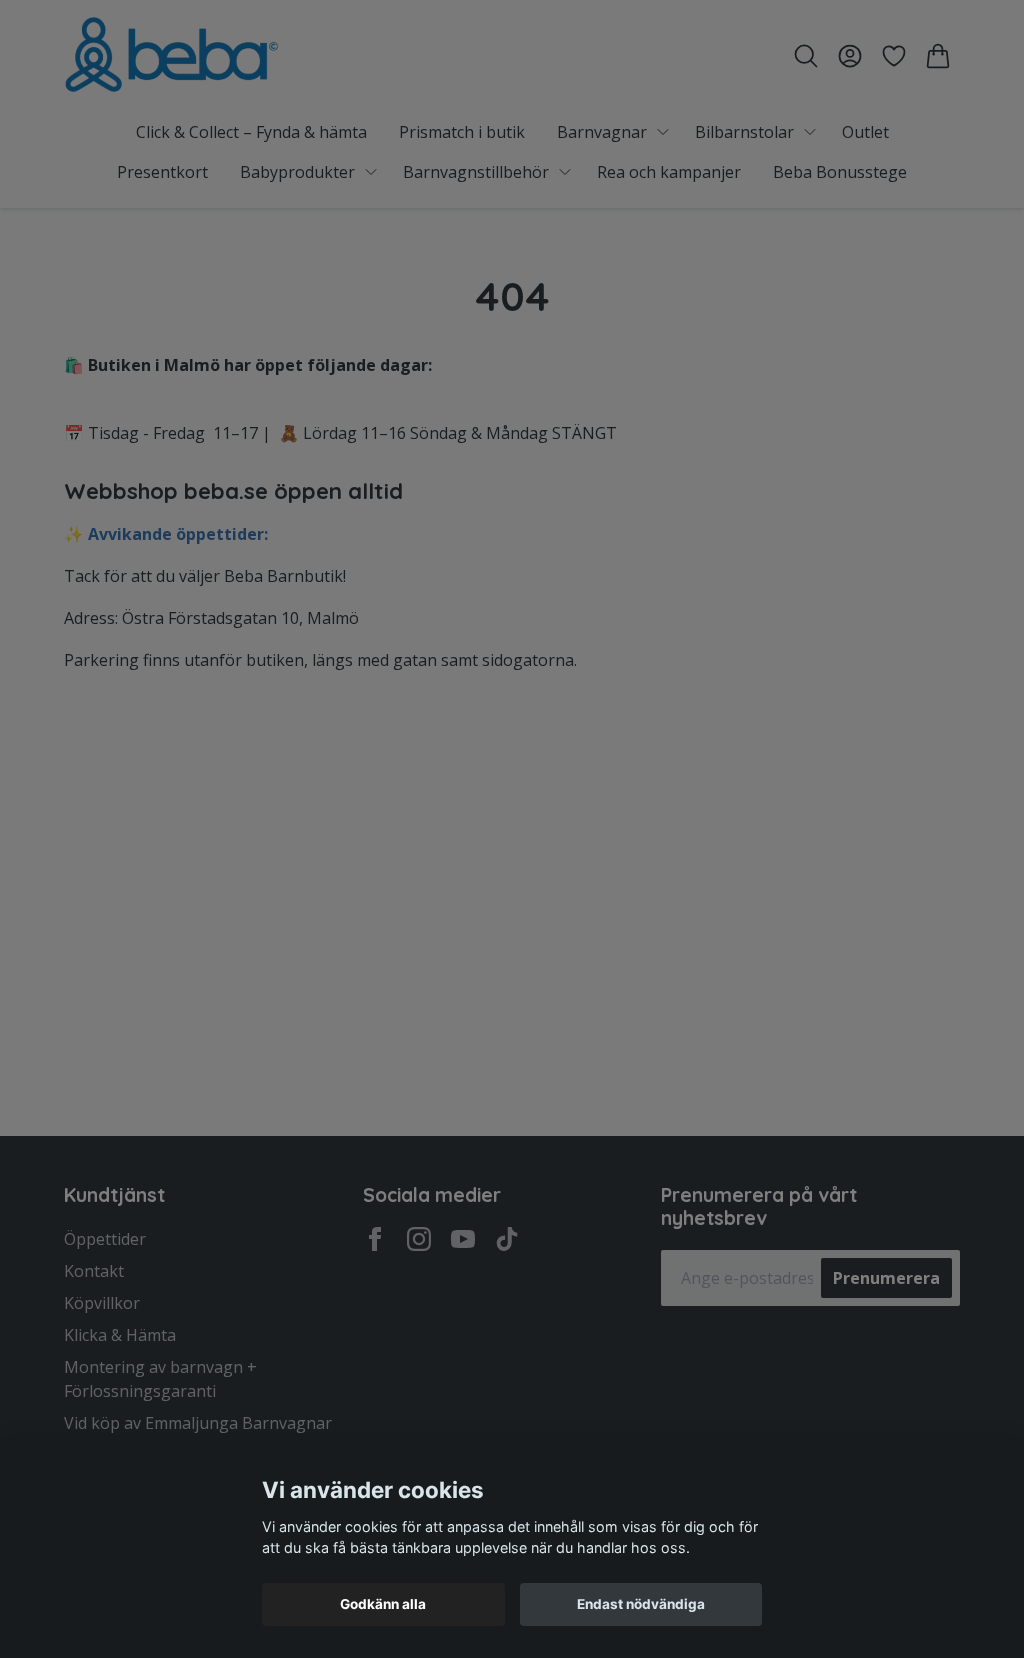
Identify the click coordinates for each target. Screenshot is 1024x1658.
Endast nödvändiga (641, 1604)
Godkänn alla (383, 1604)
